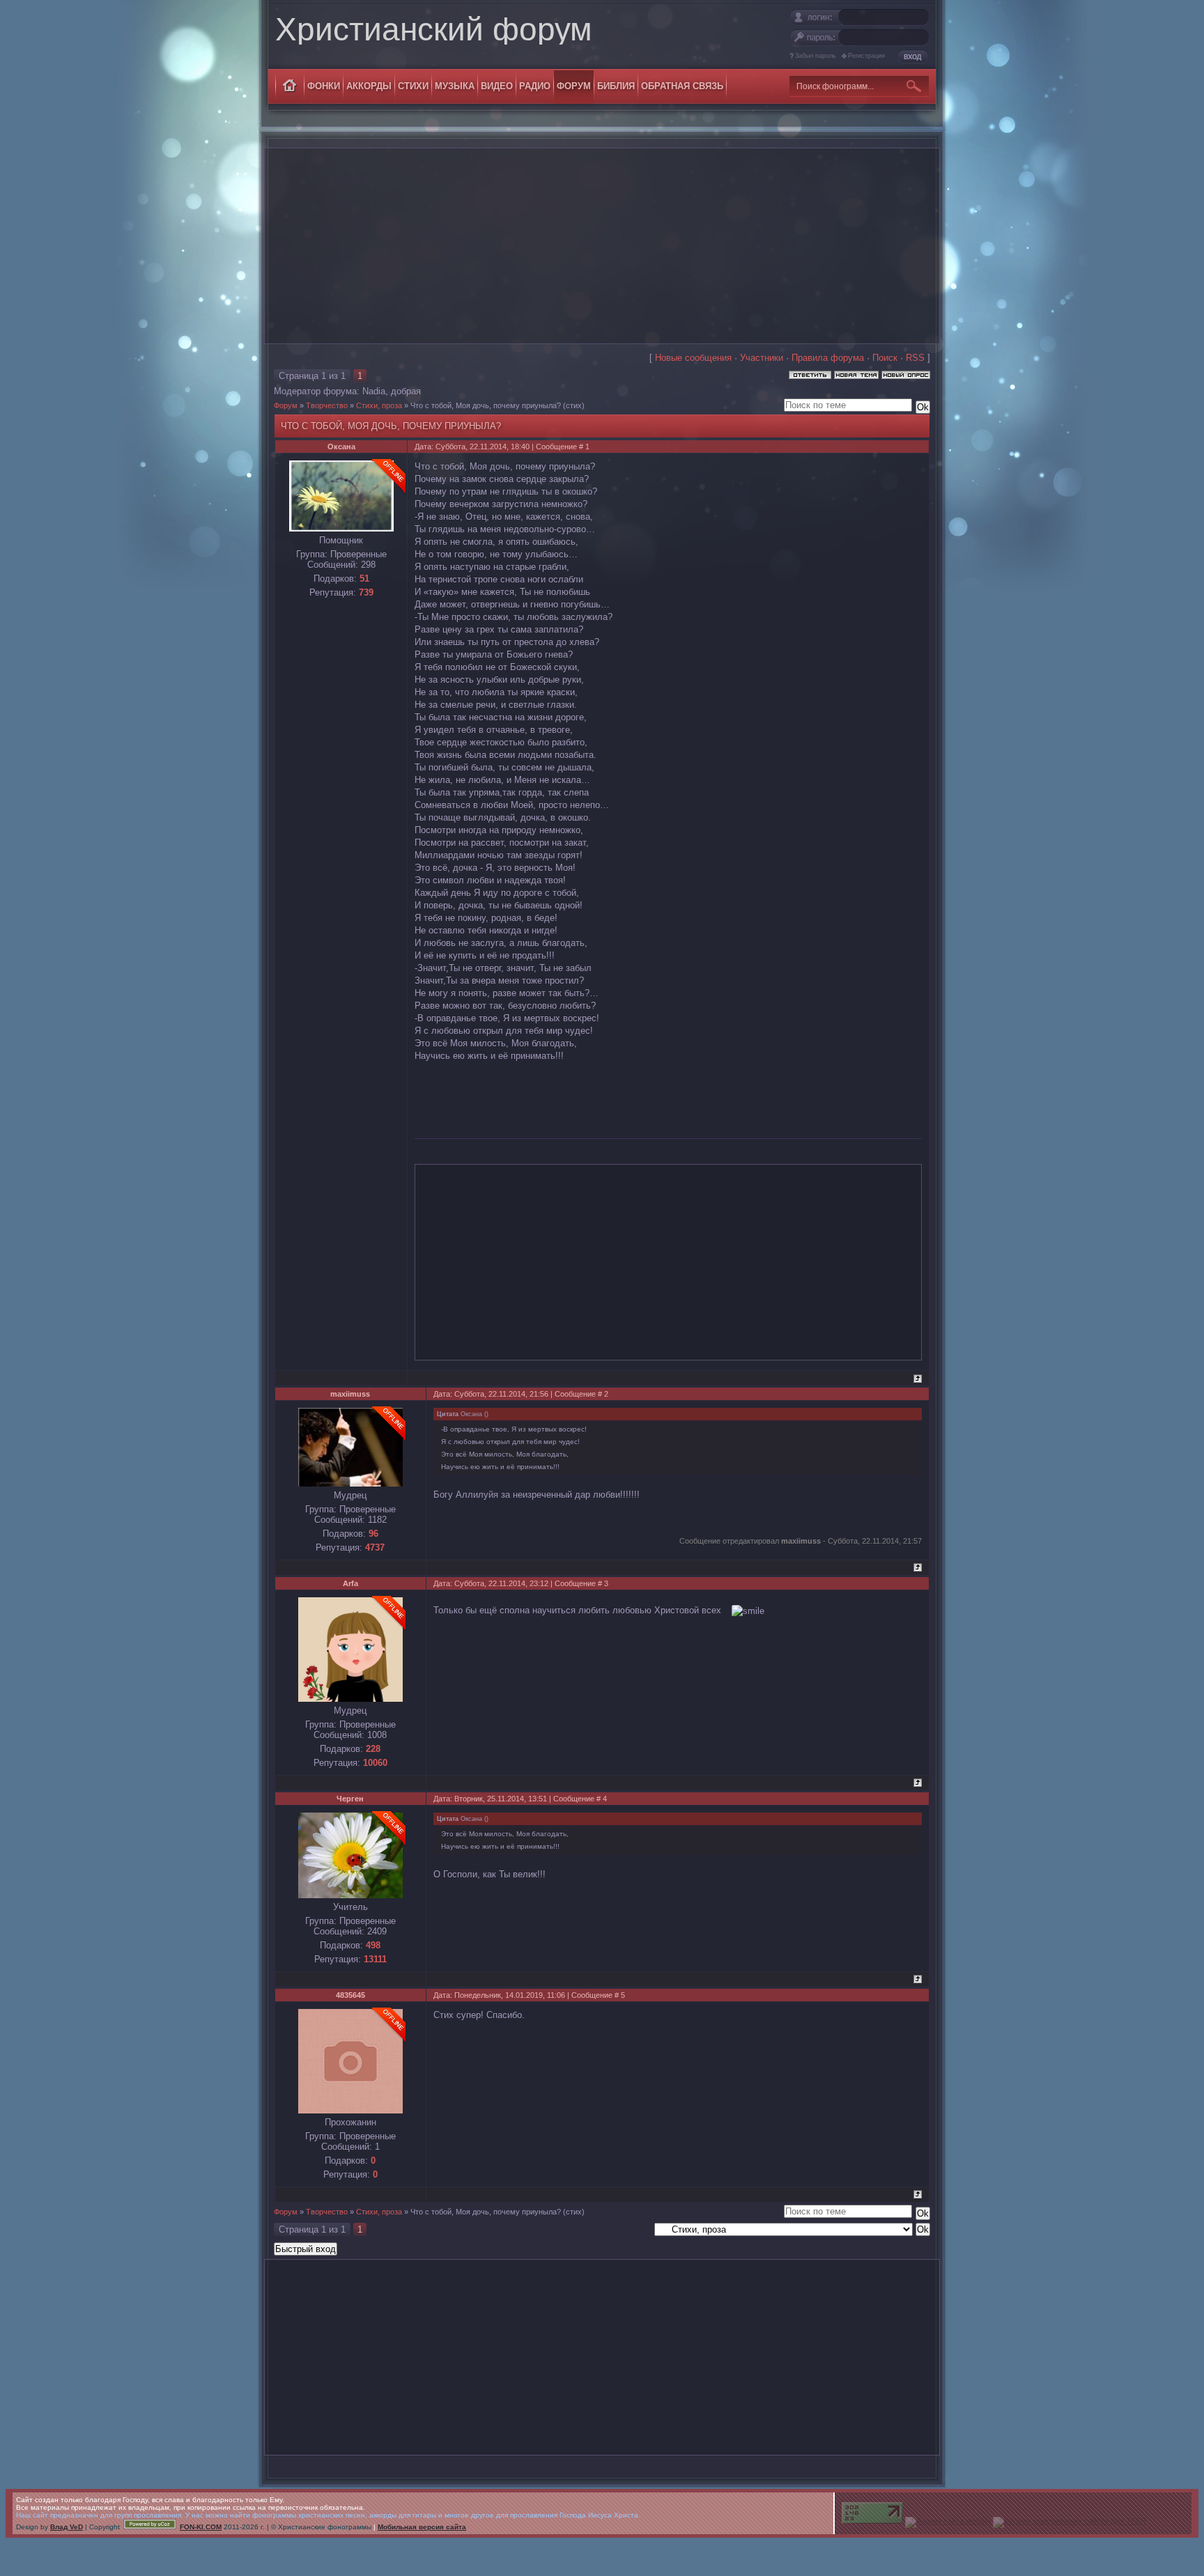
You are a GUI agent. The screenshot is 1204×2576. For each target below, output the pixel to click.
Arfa (350, 1583)
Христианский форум (434, 29)
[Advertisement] (602, 246)
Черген (350, 1799)
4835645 (350, 1995)
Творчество (327, 405)
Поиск (885, 358)
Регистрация (866, 56)
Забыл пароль (816, 56)
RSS (915, 358)
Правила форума (828, 358)
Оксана (341, 447)
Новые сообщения (693, 358)
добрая (406, 391)
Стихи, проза (379, 405)
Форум (286, 405)
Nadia (374, 391)
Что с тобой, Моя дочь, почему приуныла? (486, 405)
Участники (762, 358)
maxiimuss (350, 1394)
